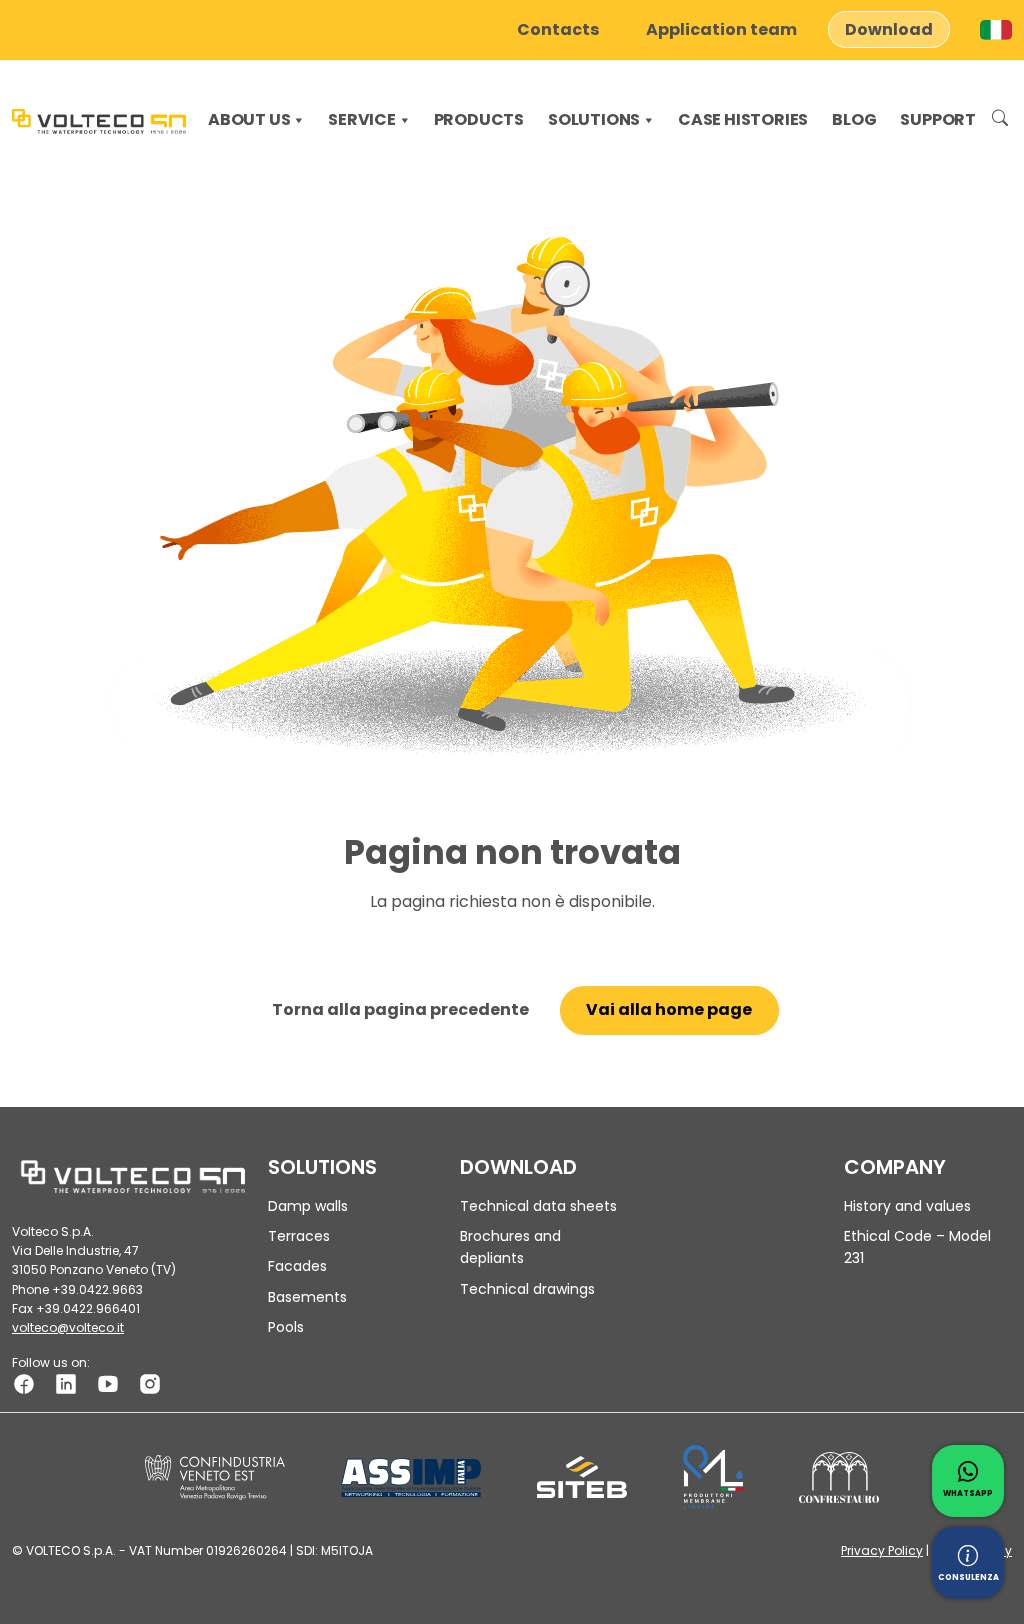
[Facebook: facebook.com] (24, 1383)
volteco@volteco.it (68, 1327)
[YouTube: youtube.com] (108, 1383)
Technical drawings (527, 1289)
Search (1000, 120)
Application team (721, 29)
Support (938, 119)
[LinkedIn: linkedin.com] (66, 1383)
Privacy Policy (882, 1550)
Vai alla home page (669, 1009)
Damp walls (308, 1206)
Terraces (299, 1236)
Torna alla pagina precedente (400, 1009)
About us (249, 119)
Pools (286, 1327)
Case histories (743, 119)
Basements (307, 1297)
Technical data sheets (538, 1206)
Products (479, 119)
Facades (297, 1266)
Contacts (558, 29)
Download (889, 29)
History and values (907, 1206)
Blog (854, 119)
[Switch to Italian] (996, 30)
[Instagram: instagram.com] (150, 1383)
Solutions (594, 119)
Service (362, 119)
